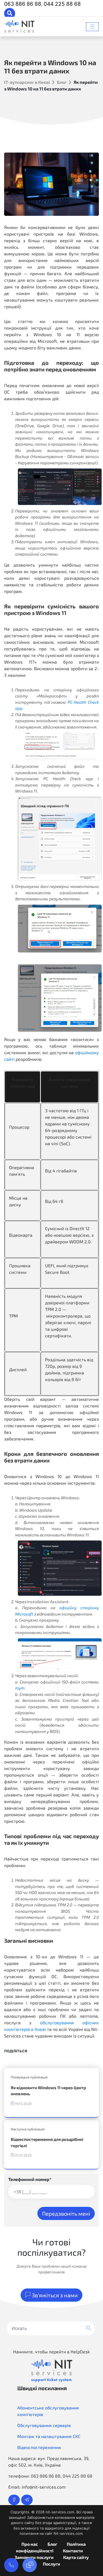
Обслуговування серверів (44, 2425)
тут (20, 1688)
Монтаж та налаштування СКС (49, 2436)
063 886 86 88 (23, 4)
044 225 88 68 (62, 4)
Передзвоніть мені (66, 2213)
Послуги (51, 2564)
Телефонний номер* (30, 2179)
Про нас (30, 2544)
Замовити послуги (34, 2557)
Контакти (73, 2551)
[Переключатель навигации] (92, 27)
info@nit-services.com (44, 2487)
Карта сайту (76, 2557)
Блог (62, 82)
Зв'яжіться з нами (54, 2295)
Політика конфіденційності (51, 2547)
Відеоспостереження (39, 2447)
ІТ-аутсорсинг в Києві (27, 82)
